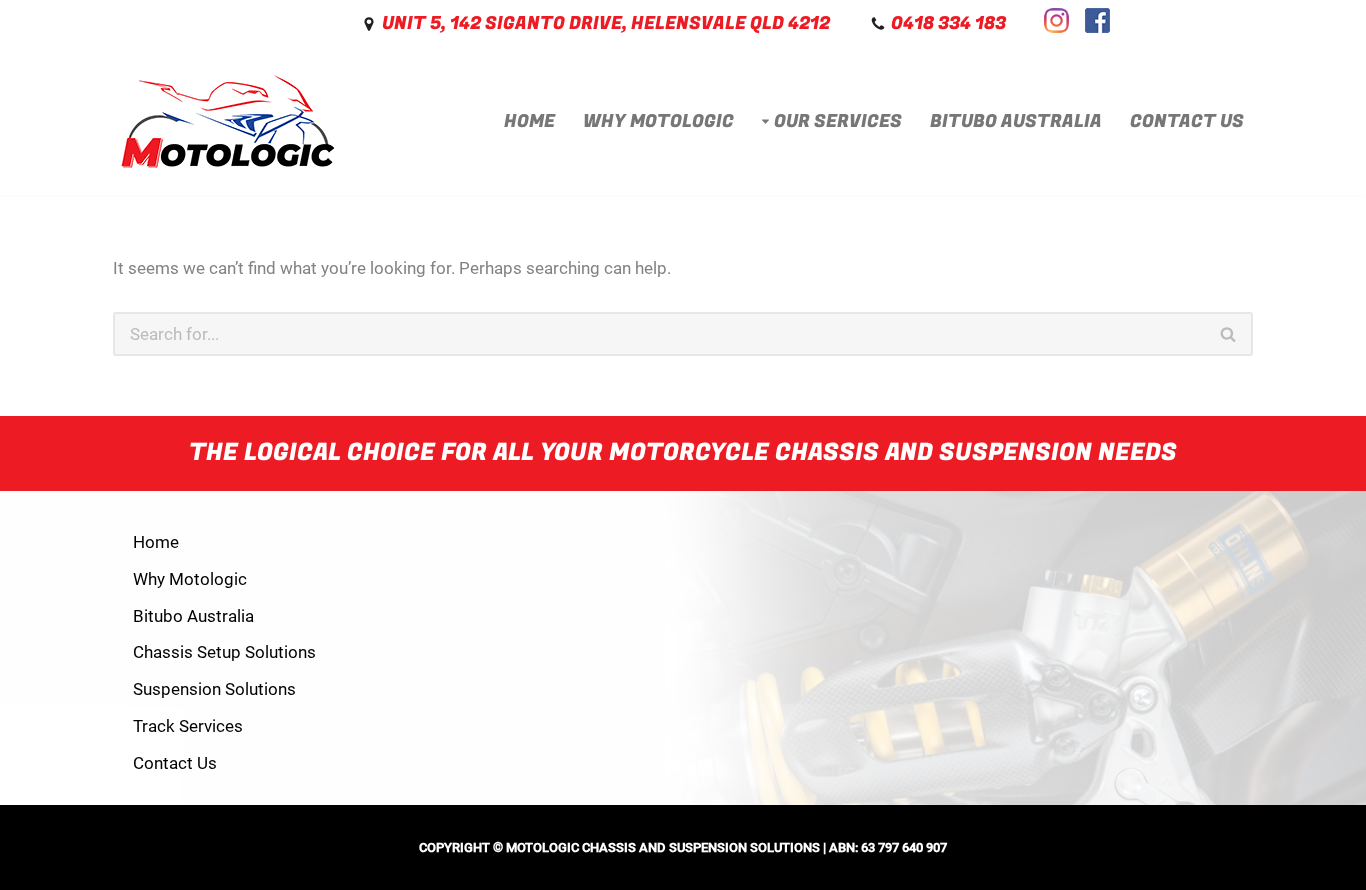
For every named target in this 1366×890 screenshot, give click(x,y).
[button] (765, 121)
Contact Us (1187, 121)
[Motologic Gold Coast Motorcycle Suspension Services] (228, 122)
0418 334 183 (948, 24)
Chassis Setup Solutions (224, 652)
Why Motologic (658, 121)
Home (529, 121)
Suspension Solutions (214, 689)
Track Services (188, 726)
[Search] (1229, 334)
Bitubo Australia (1016, 121)
